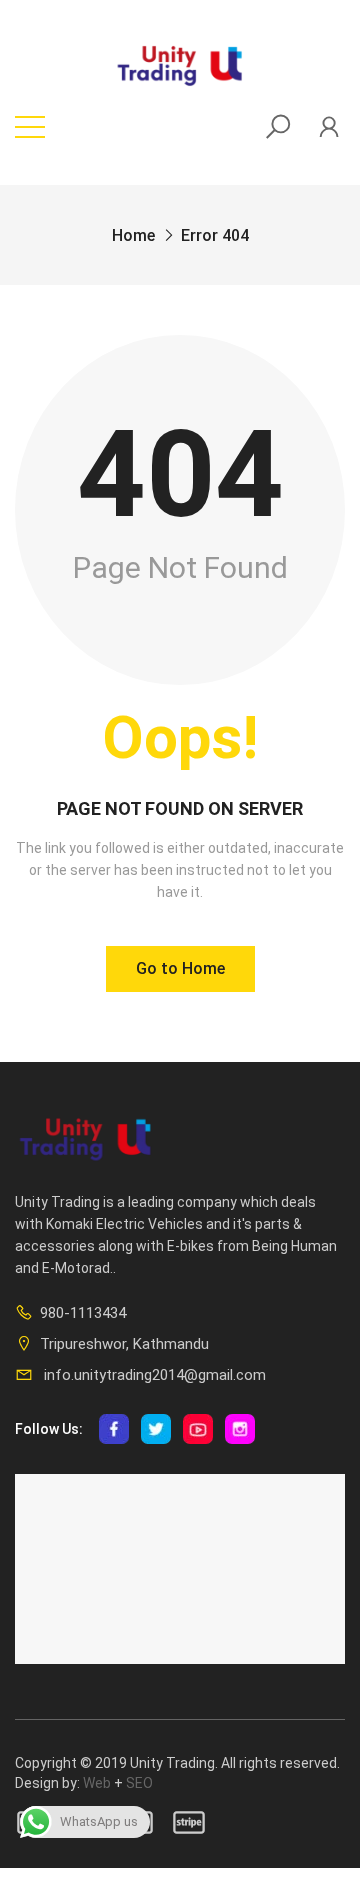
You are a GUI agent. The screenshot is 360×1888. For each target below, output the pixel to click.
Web (97, 1783)
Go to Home (180, 968)
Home (133, 235)
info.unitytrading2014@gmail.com (153, 1375)
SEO (139, 1783)
